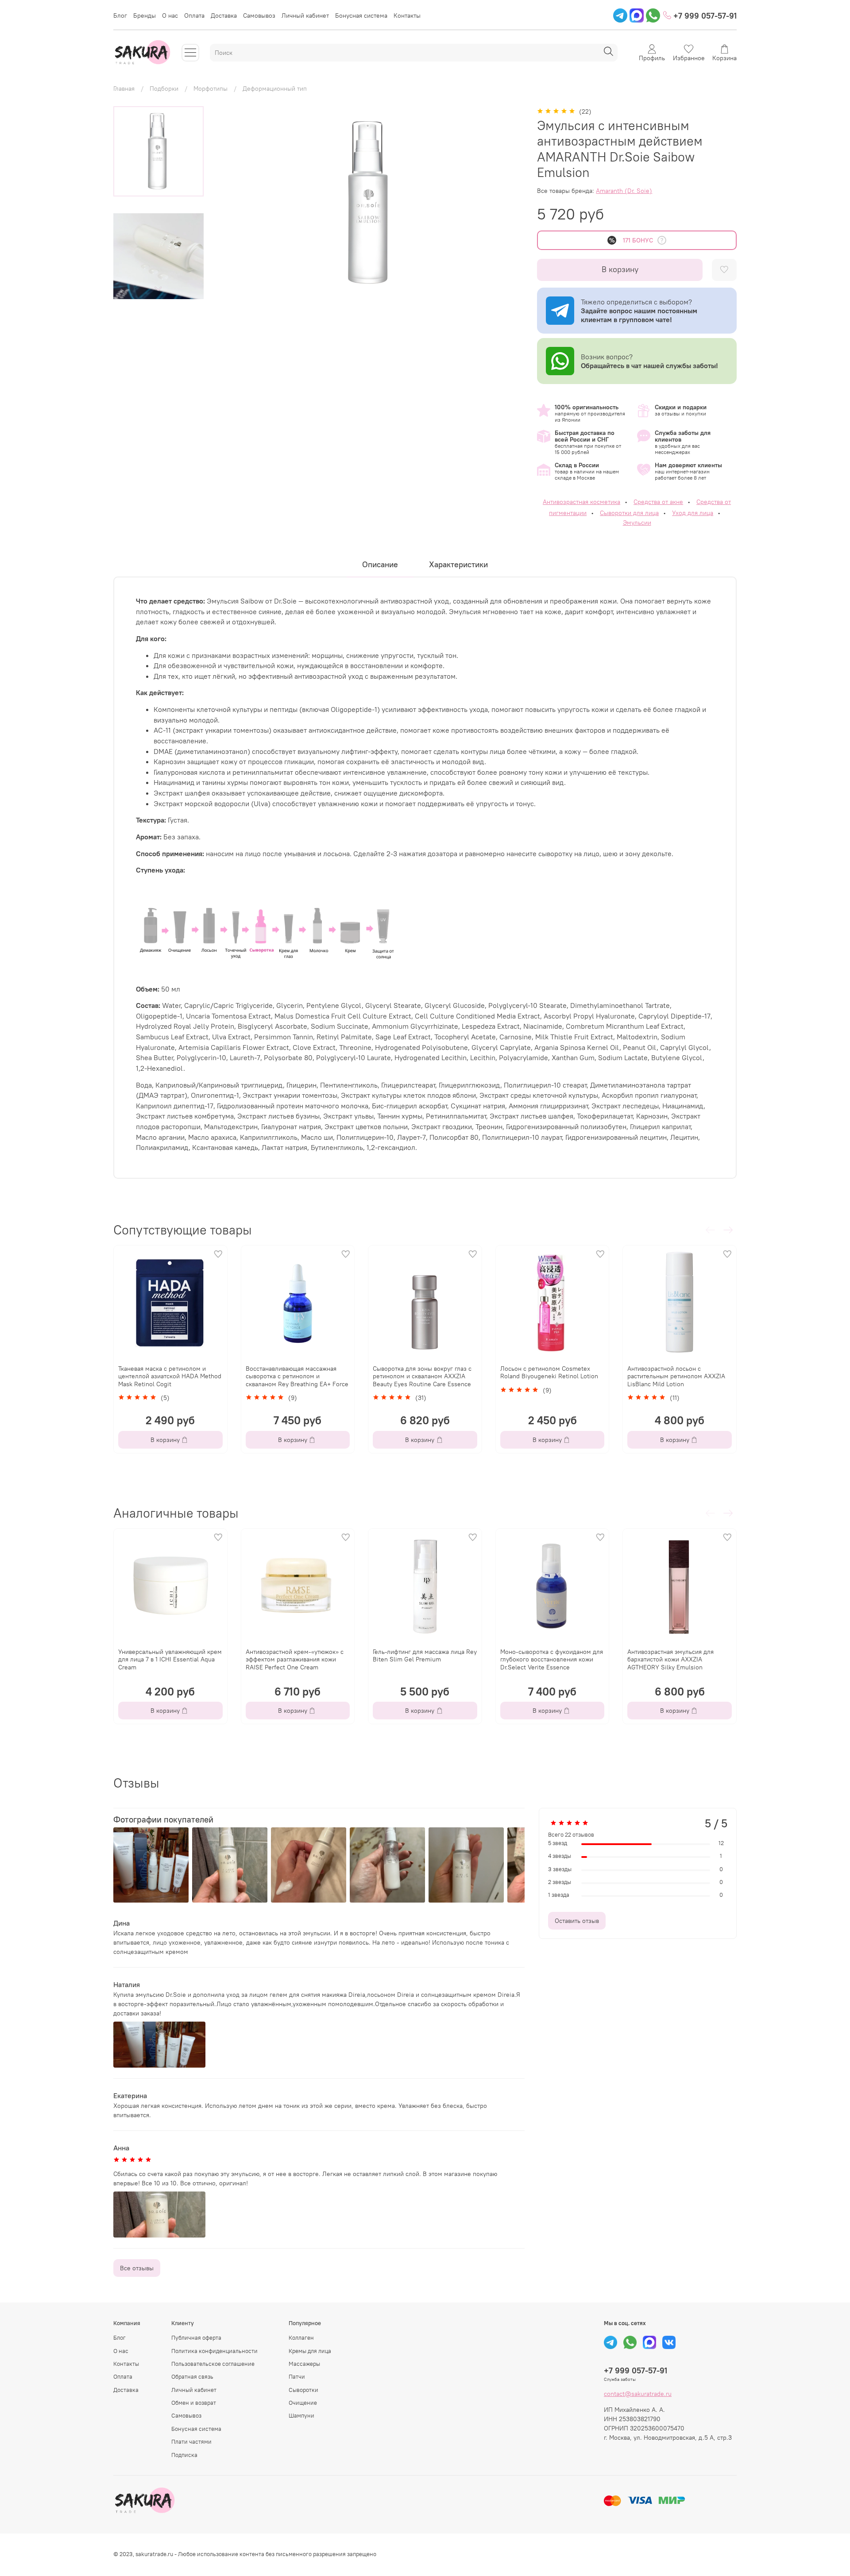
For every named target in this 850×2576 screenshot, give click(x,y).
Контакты (407, 15)
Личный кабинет (305, 15)
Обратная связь (192, 2377)
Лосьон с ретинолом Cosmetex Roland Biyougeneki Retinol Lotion (549, 1373)
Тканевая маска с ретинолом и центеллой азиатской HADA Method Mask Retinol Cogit (170, 1376)
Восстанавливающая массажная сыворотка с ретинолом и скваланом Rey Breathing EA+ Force (297, 1376)
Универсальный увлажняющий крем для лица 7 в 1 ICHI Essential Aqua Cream (170, 1659)
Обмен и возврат (194, 2403)
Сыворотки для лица (629, 513)
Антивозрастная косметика (581, 502)
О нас (170, 15)
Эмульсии (637, 523)
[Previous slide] (232, 203)
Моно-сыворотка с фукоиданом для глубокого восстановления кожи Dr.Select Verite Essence (552, 1659)
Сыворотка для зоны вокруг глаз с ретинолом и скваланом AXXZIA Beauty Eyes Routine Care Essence (422, 1376)
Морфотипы (211, 88)
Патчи (297, 2377)
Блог (120, 15)
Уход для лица (693, 513)
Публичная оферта (196, 2338)
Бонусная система (361, 15)
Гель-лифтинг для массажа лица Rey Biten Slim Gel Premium (425, 1655)
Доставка (224, 15)
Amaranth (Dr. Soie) (624, 191)
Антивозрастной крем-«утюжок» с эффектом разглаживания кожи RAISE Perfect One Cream (295, 1659)
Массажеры (304, 2364)
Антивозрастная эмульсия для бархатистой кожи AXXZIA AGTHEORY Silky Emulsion (670, 1659)
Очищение (303, 2403)
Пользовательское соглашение (213, 2364)
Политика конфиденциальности (214, 2351)
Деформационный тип (275, 88)
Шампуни (301, 2416)
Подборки (164, 88)
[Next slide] (158, 289)
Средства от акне (658, 502)
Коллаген (301, 2338)
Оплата (194, 15)
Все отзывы (137, 2268)
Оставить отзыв (577, 1921)
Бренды (145, 15)
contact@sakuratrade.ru (638, 2394)
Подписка (184, 2455)
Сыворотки (303, 2390)
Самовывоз (259, 15)
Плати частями (191, 2442)
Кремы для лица (310, 2351)
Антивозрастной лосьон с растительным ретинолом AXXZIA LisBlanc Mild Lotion (676, 1376)
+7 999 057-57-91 (704, 16)
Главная (124, 88)
